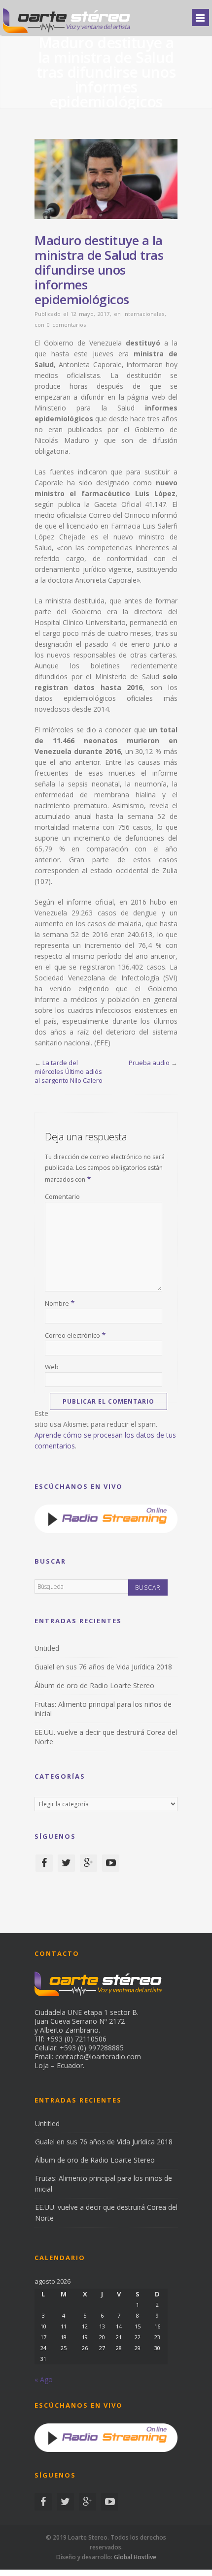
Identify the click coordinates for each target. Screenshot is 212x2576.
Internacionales (144, 314)
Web (52, 1367)
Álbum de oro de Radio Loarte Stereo (94, 1685)
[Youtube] (111, 1863)
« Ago (44, 2379)
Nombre (60, 1303)
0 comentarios (66, 325)
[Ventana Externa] (106, 1530)
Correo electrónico (75, 1335)
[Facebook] (44, 1863)
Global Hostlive (135, 2557)
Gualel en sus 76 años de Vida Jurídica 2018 (103, 1667)
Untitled (47, 1648)
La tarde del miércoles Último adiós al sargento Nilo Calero (69, 1071)
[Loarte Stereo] (67, 32)
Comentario (62, 1196)
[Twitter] (66, 1863)
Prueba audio (149, 1063)
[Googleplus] (88, 1863)
